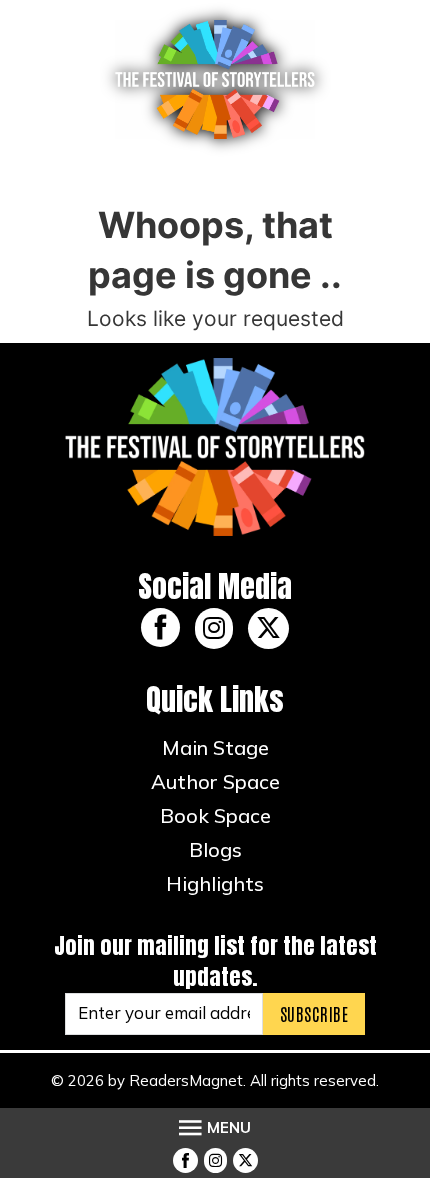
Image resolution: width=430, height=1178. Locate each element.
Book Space (215, 815)
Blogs (215, 849)
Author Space (215, 781)
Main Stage (215, 747)
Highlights (215, 883)
